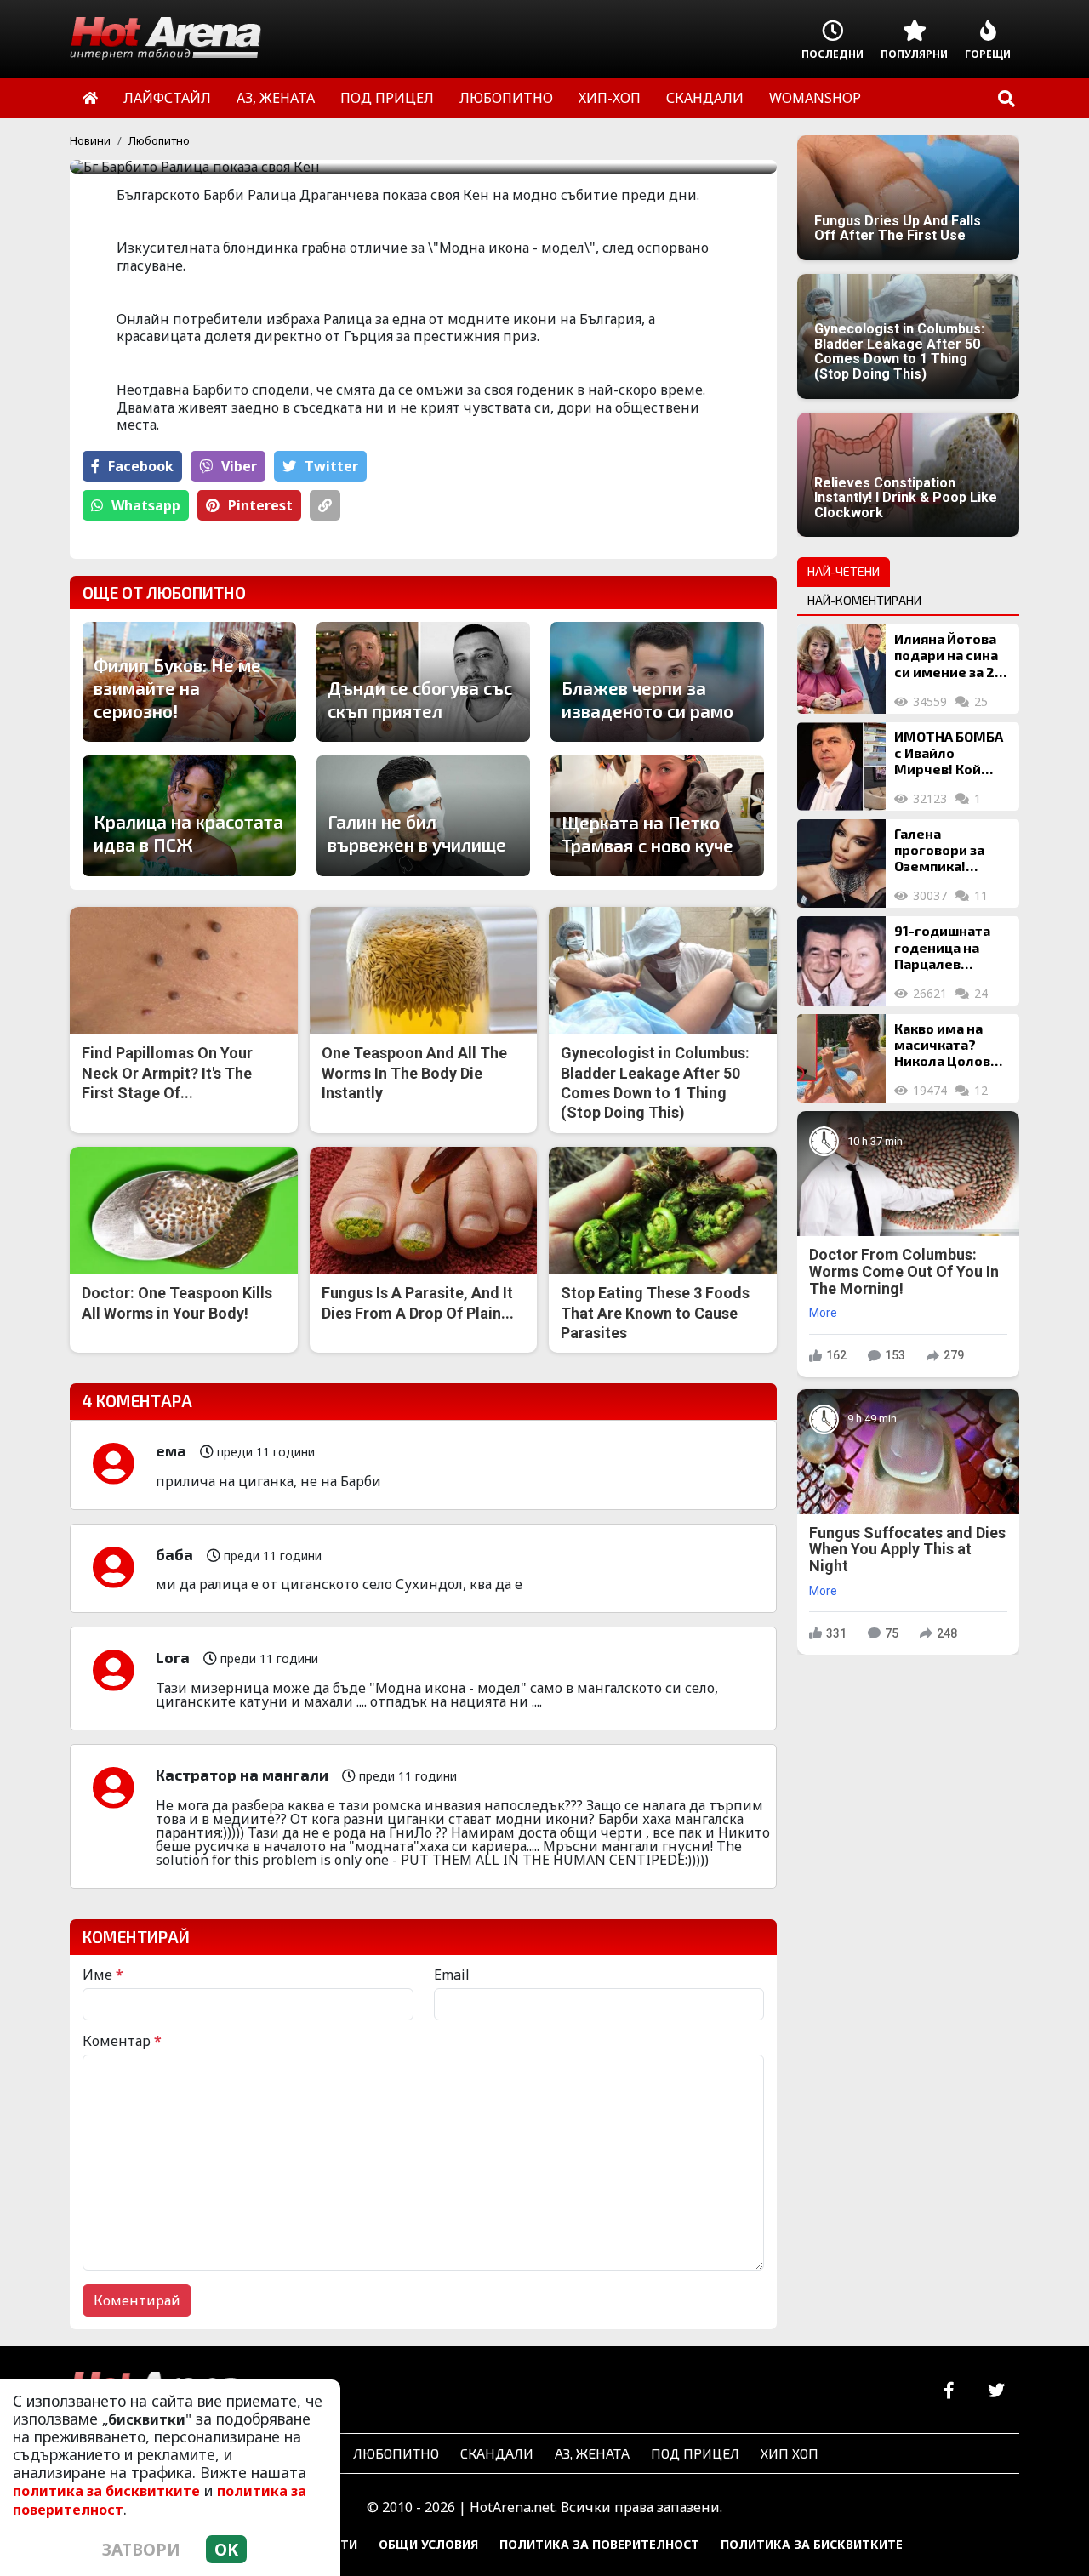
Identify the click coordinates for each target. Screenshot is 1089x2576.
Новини (90, 140)
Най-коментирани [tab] (864, 600)
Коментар (122, 2041)
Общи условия (428, 2544)
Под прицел (695, 2453)
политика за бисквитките (106, 2491)
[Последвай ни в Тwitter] (996, 2391)
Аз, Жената (592, 2453)
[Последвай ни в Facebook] (949, 2391)
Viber (239, 466)
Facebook (141, 466)
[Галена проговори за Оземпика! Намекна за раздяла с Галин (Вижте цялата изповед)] (841, 863)
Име (103, 1975)
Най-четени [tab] (844, 571)
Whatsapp (146, 505)
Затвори (141, 2549)
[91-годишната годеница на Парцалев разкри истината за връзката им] (841, 960)
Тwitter (331, 466)
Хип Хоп (790, 2453)
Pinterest (260, 505)
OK (226, 2549)
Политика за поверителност (599, 2544)
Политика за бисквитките (812, 2544)
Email (452, 1975)
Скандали (497, 2453)
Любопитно (159, 140)
